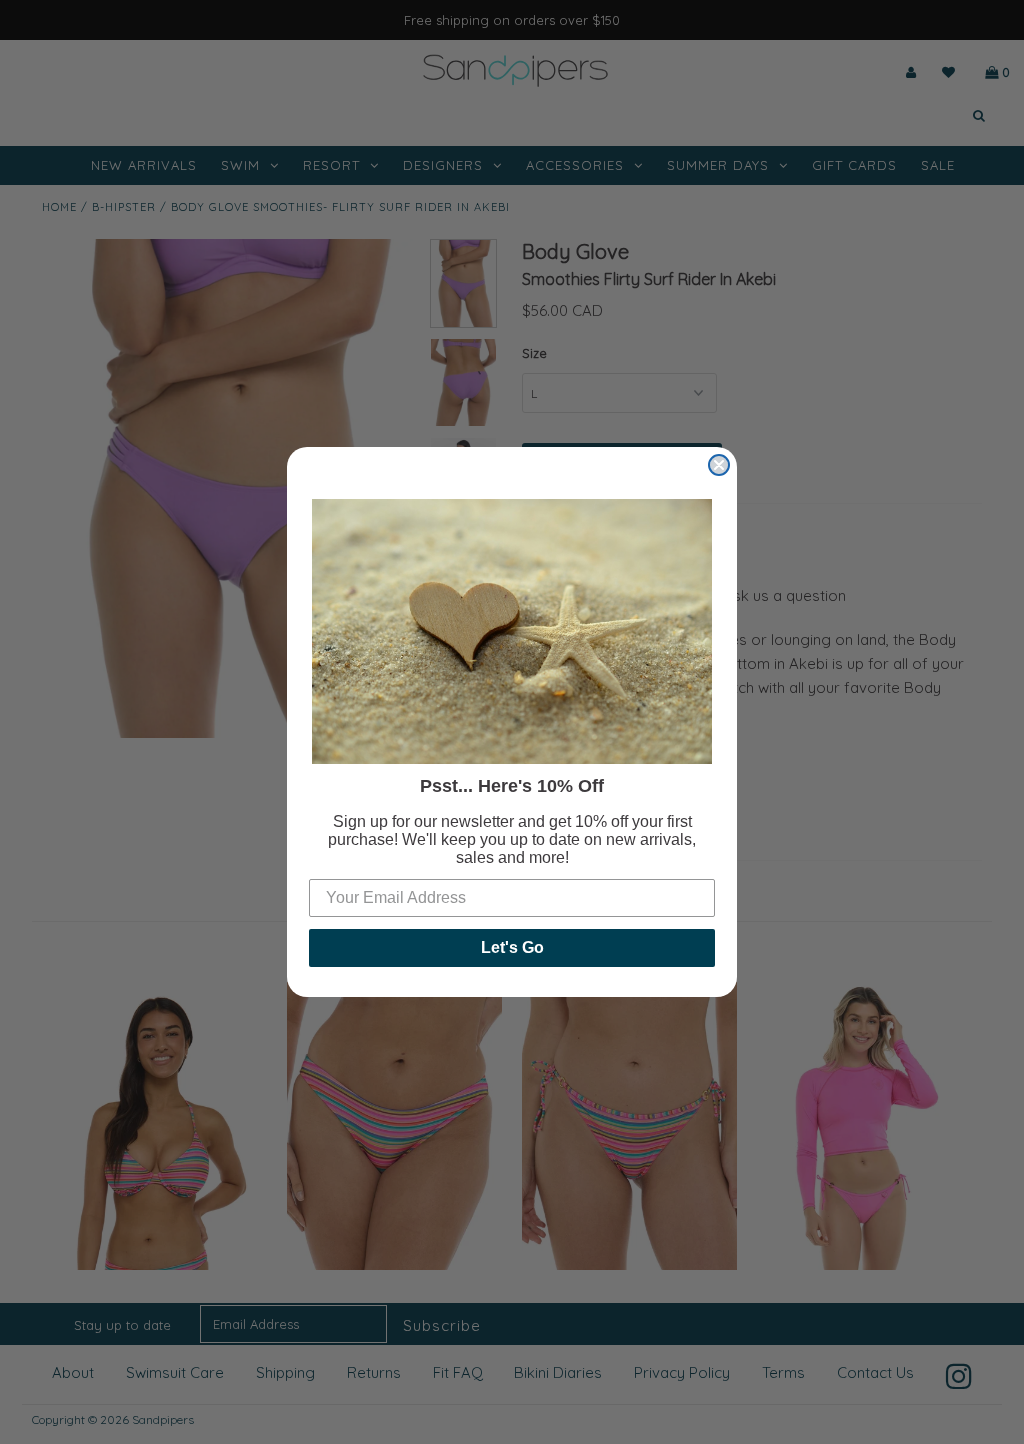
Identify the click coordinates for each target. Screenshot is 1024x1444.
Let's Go (512, 947)
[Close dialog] (719, 465)
